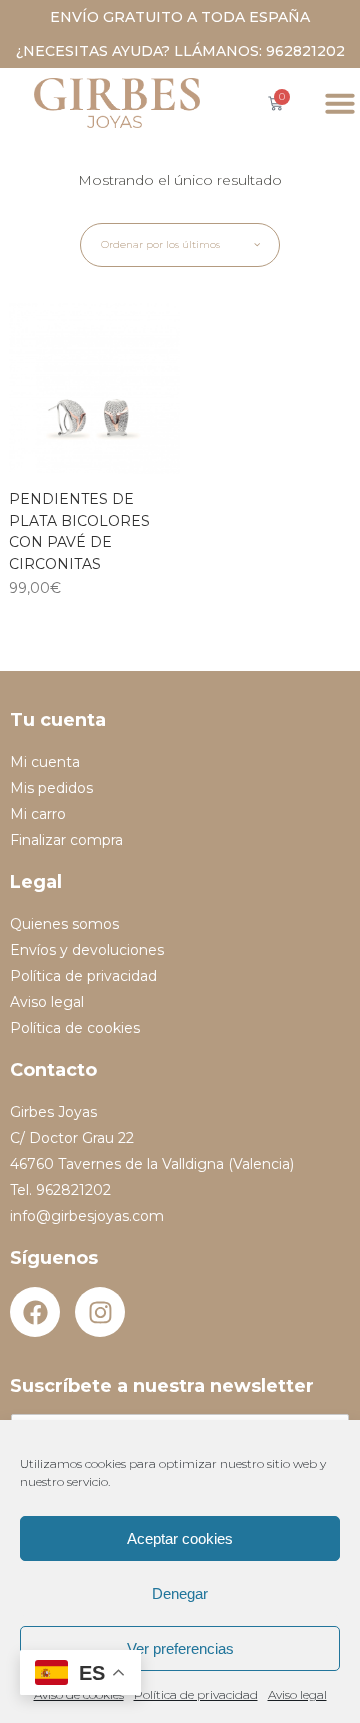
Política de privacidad (196, 1694)
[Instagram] (100, 1312)
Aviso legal (297, 1694)
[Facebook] (35, 1312)
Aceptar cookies (180, 1538)
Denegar (180, 1593)
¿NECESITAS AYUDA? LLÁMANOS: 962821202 (180, 51)
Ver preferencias (180, 1648)
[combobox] (180, 245)
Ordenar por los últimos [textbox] (160, 244)
